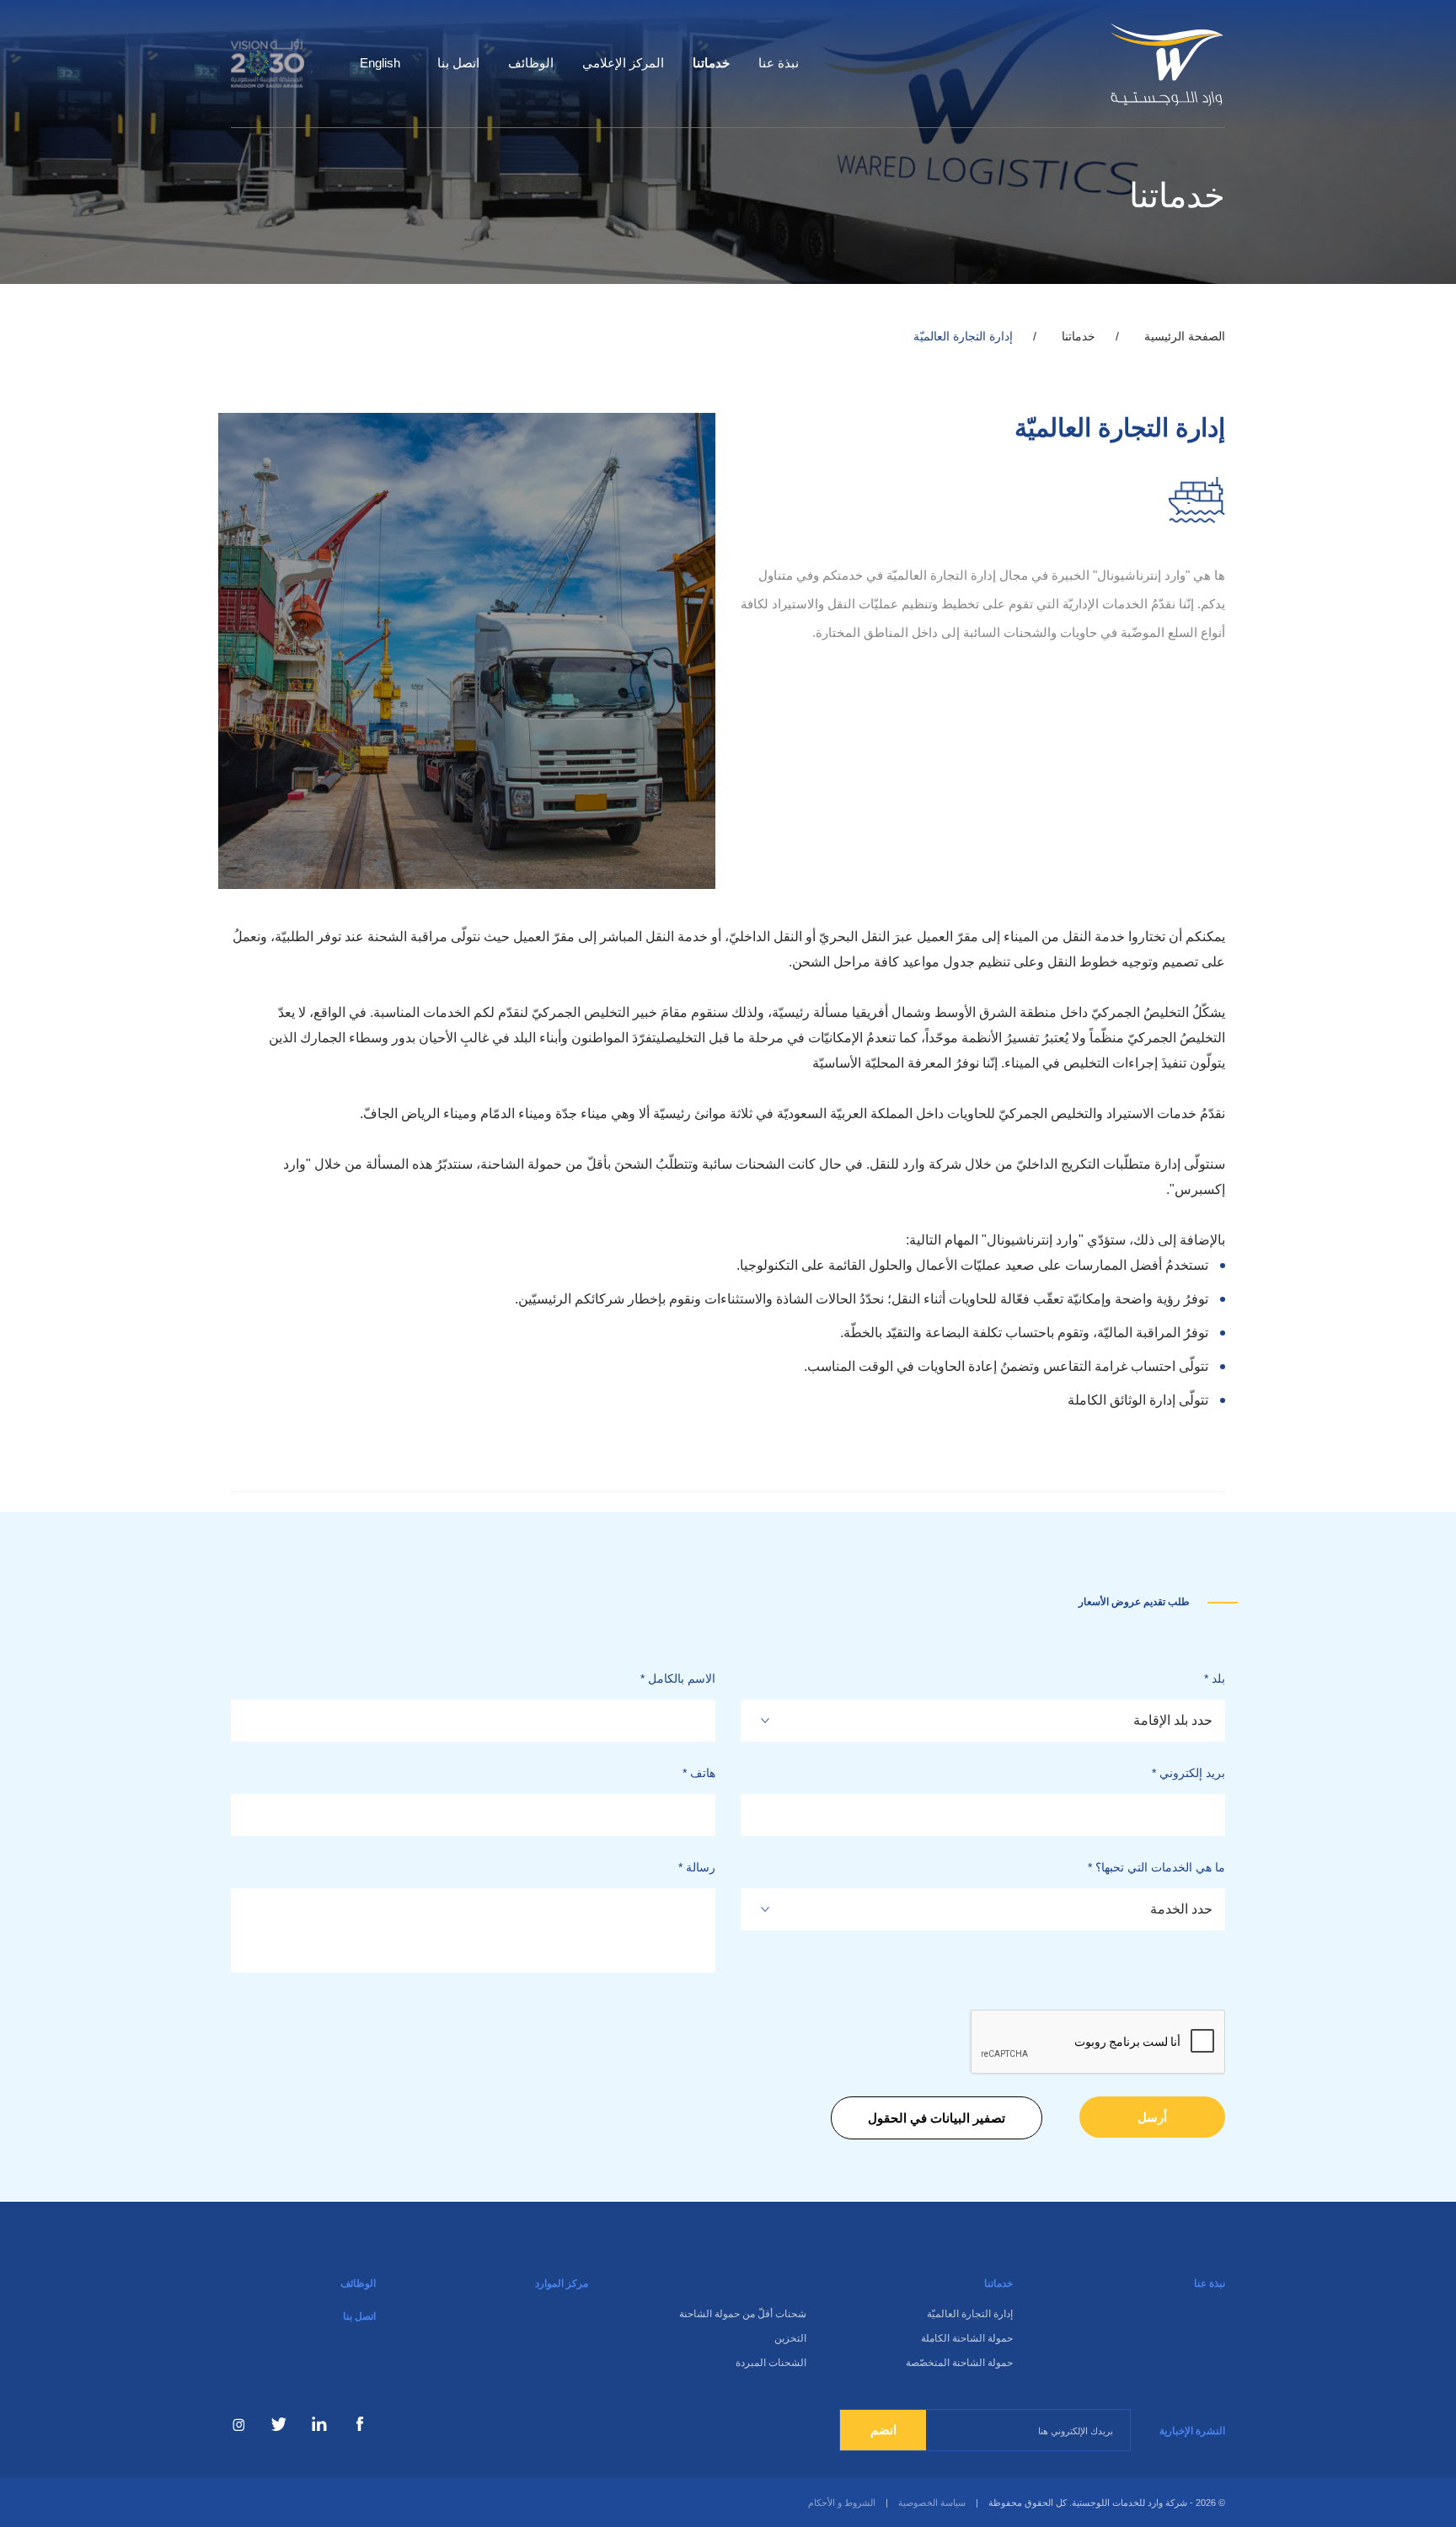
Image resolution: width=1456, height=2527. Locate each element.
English (380, 63)
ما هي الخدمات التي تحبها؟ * (1156, 1867)
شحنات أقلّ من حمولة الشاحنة (743, 2314)
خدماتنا (711, 63)
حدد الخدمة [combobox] (1181, 1909)
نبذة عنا (779, 63)
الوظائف (531, 63)
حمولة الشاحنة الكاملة (967, 2338)
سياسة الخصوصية (932, 2503)
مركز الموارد (562, 2283)
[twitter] (279, 2424)
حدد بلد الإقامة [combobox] (1173, 1720)
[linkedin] (319, 2424)
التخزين (790, 2338)
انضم (883, 2430)
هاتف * (699, 1773)
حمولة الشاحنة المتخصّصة (959, 2363)
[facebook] (360, 2424)
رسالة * (697, 1867)
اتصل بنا (458, 63)
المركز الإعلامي (623, 63)
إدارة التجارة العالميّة (970, 2314)
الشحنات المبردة (771, 2363)
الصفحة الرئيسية (1185, 336)
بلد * (1215, 1678)
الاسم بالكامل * (678, 1678)
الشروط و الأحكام (842, 2503)
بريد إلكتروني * (1188, 1773)
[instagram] (238, 2424)
